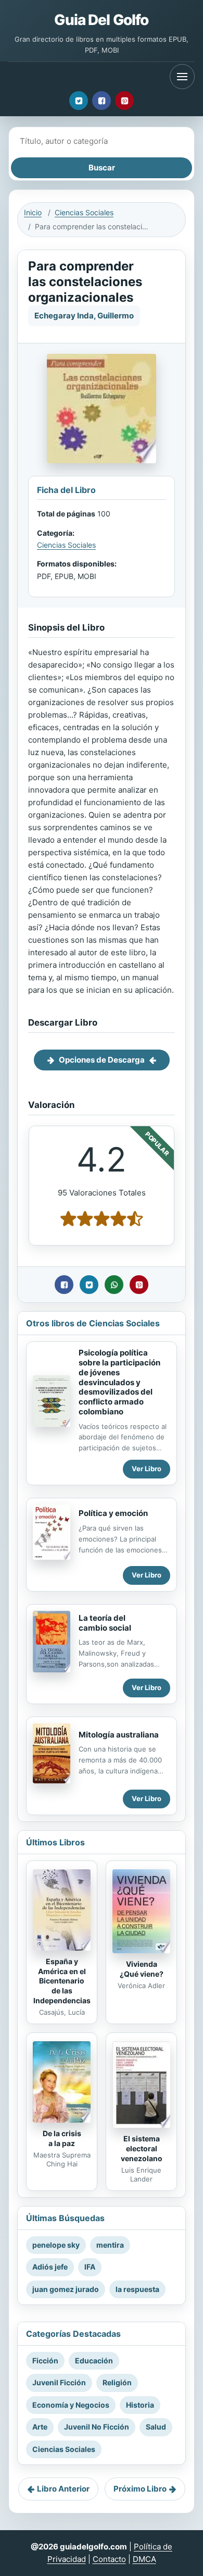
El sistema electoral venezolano (142, 2148)
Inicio (33, 212)
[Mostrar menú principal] (182, 77)
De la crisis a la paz (62, 2138)
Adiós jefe (50, 2267)
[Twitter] (79, 101)
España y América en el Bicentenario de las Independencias (62, 1981)
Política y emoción (113, 1513)
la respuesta (137, 2289)
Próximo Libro (140, 2489)
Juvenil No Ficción (97, 2427)
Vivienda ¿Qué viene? (142, 1969)
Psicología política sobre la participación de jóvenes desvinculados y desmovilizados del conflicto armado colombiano (119, 1382)
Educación (94, 2361)
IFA (90, 2267)
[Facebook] (102, 101)
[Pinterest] (124, 101)
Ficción (45, 2361)
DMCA (144, 2559)
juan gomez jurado (66, 2289)
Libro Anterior (63, 2489)
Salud (156, 2427)
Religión (117, 2382)
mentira (110, 2245)
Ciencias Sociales (84, 212)
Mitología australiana (119, 1735)
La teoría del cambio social (105, 1623)
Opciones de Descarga (102, 1060)
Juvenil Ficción (59, 2382)
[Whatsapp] (114, 1285)
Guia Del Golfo (101, 20)
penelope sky (56, 2245)
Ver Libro (147, 1469)
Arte (40, 2427)
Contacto (109, 2559)
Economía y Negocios (71, 2405)
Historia (140, 2405)
